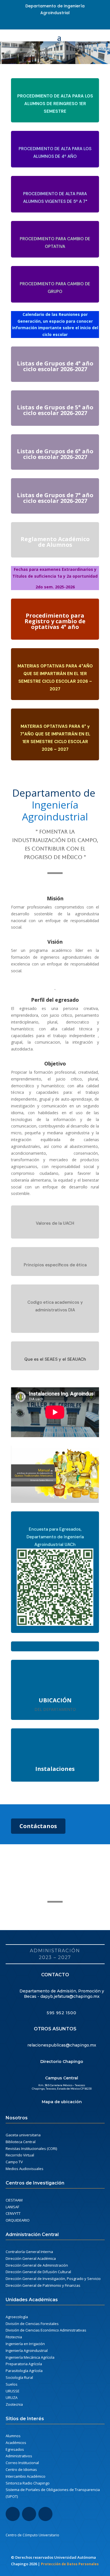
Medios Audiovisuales (25, 2169)
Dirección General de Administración (37, 2265)
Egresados (15, 2449)
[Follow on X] (50, 23)
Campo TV (14, 2162)
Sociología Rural (19, 2377)
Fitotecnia (14, 2337)
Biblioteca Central (21, 2142)
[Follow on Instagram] (29, 2514)
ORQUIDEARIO (18, 2220)
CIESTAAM (14, 2200)
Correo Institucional (22, 2463)
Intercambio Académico (26, 2476)
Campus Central (62, 2078)
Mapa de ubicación (62, 2102)
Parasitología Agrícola (24, 2371)
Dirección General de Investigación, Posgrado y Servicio (53, 2279)
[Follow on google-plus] (60, 23)
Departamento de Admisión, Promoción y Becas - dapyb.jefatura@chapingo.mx (62, 1994)
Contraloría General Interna (29, 2252)
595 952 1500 (62, 2013)
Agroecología (17, 2317)
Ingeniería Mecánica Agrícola (30, 2357)
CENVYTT (13, 2213)
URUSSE (13, 2391)
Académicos (16, 2443)
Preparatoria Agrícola (24, 2364)
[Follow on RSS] (69, 23)
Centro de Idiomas (21, 2469)
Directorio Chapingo (62, 2062)
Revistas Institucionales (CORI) (31, 2149)
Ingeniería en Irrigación (25, 2344)
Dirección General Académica (31, 2258)
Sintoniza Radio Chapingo (28, 2483)
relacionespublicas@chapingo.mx (62, 2045)
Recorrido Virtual (20, 2155)
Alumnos (13, 2436)
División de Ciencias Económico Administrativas (46, 2330)
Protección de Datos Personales (70, 2564)
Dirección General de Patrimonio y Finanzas (43, 2285)
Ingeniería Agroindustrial (27, 2350)
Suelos (12, 2384)
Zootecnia (14, 2404)
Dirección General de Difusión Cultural (38, 2272)
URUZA (12, 2398)
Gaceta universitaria (23, 2135)
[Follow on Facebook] (41, 23)
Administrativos (19, 2456)
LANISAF (12, 2207)
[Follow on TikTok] (45, 2514)
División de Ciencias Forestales (32, 2324)
